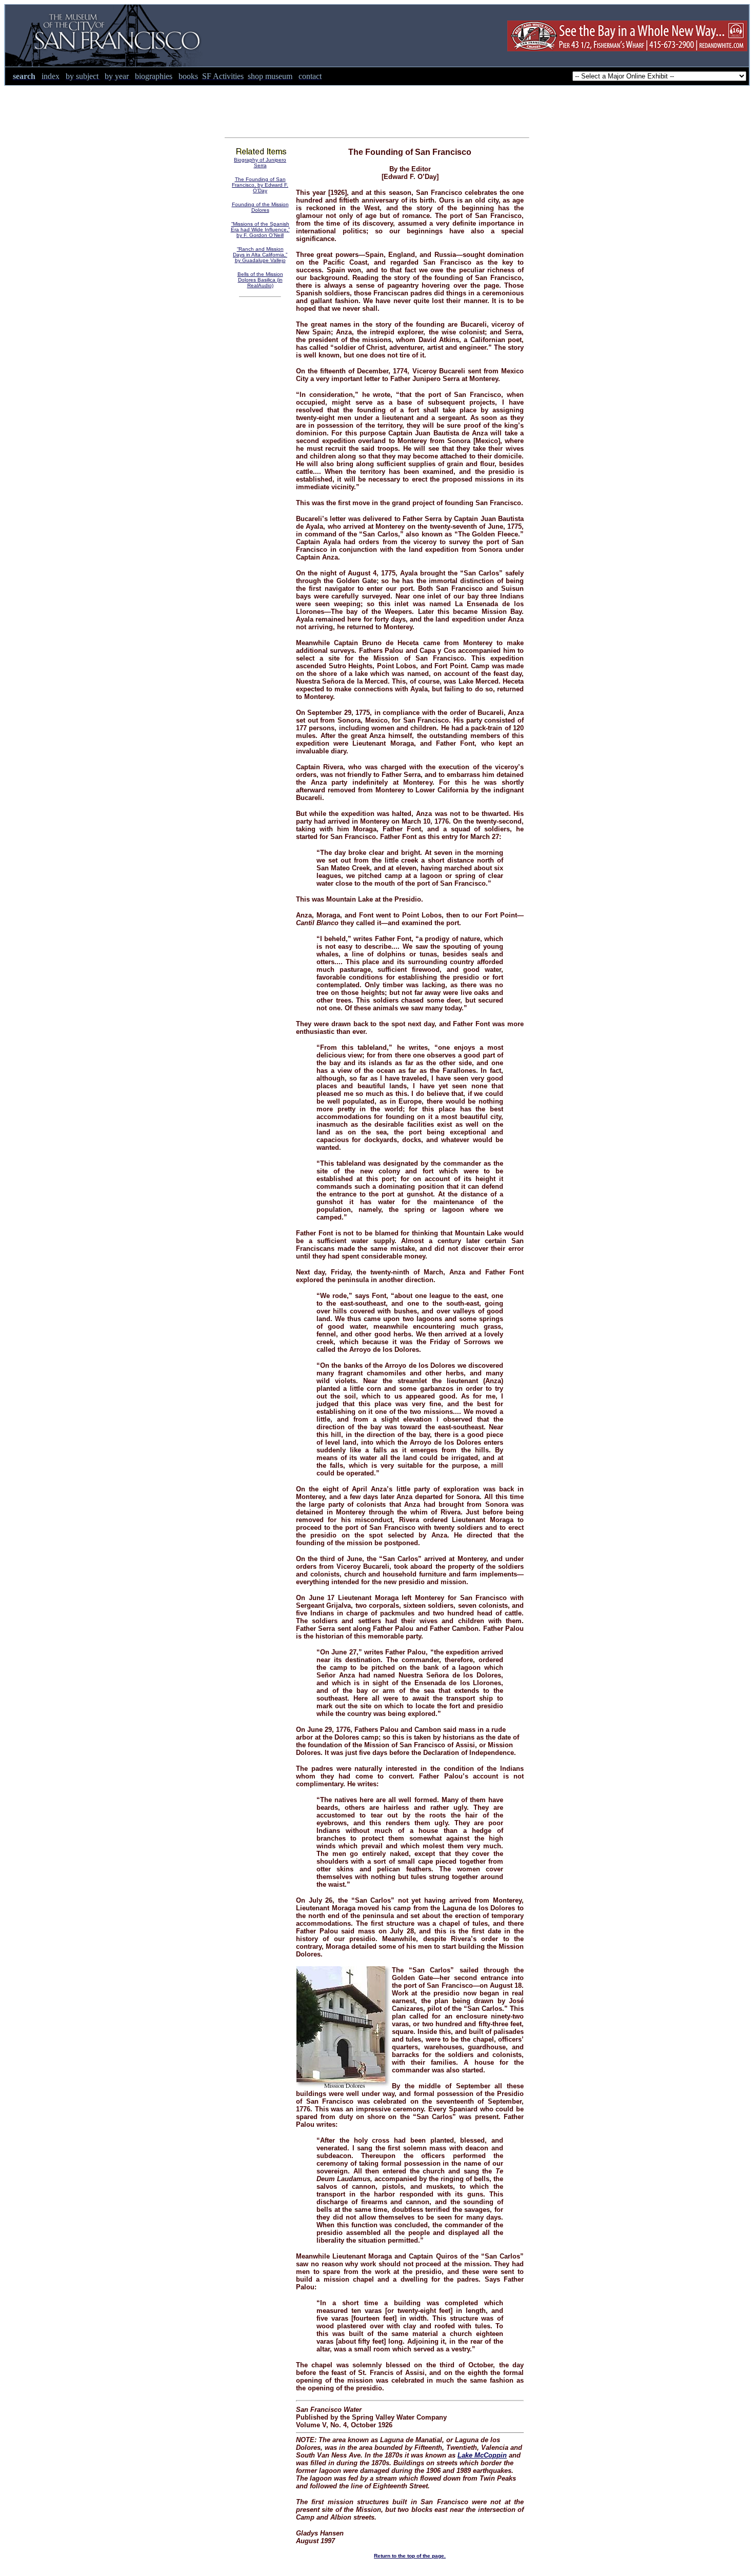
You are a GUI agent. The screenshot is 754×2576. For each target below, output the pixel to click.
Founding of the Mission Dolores (260, 207)
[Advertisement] (377, 109)
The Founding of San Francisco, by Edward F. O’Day (260, 185)
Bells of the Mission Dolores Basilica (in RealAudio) (260, 280)
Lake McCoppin (482, 2455)
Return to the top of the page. (410, 2556)
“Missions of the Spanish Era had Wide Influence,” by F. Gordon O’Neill (260, 229)
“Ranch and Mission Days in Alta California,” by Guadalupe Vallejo (260, 255)
